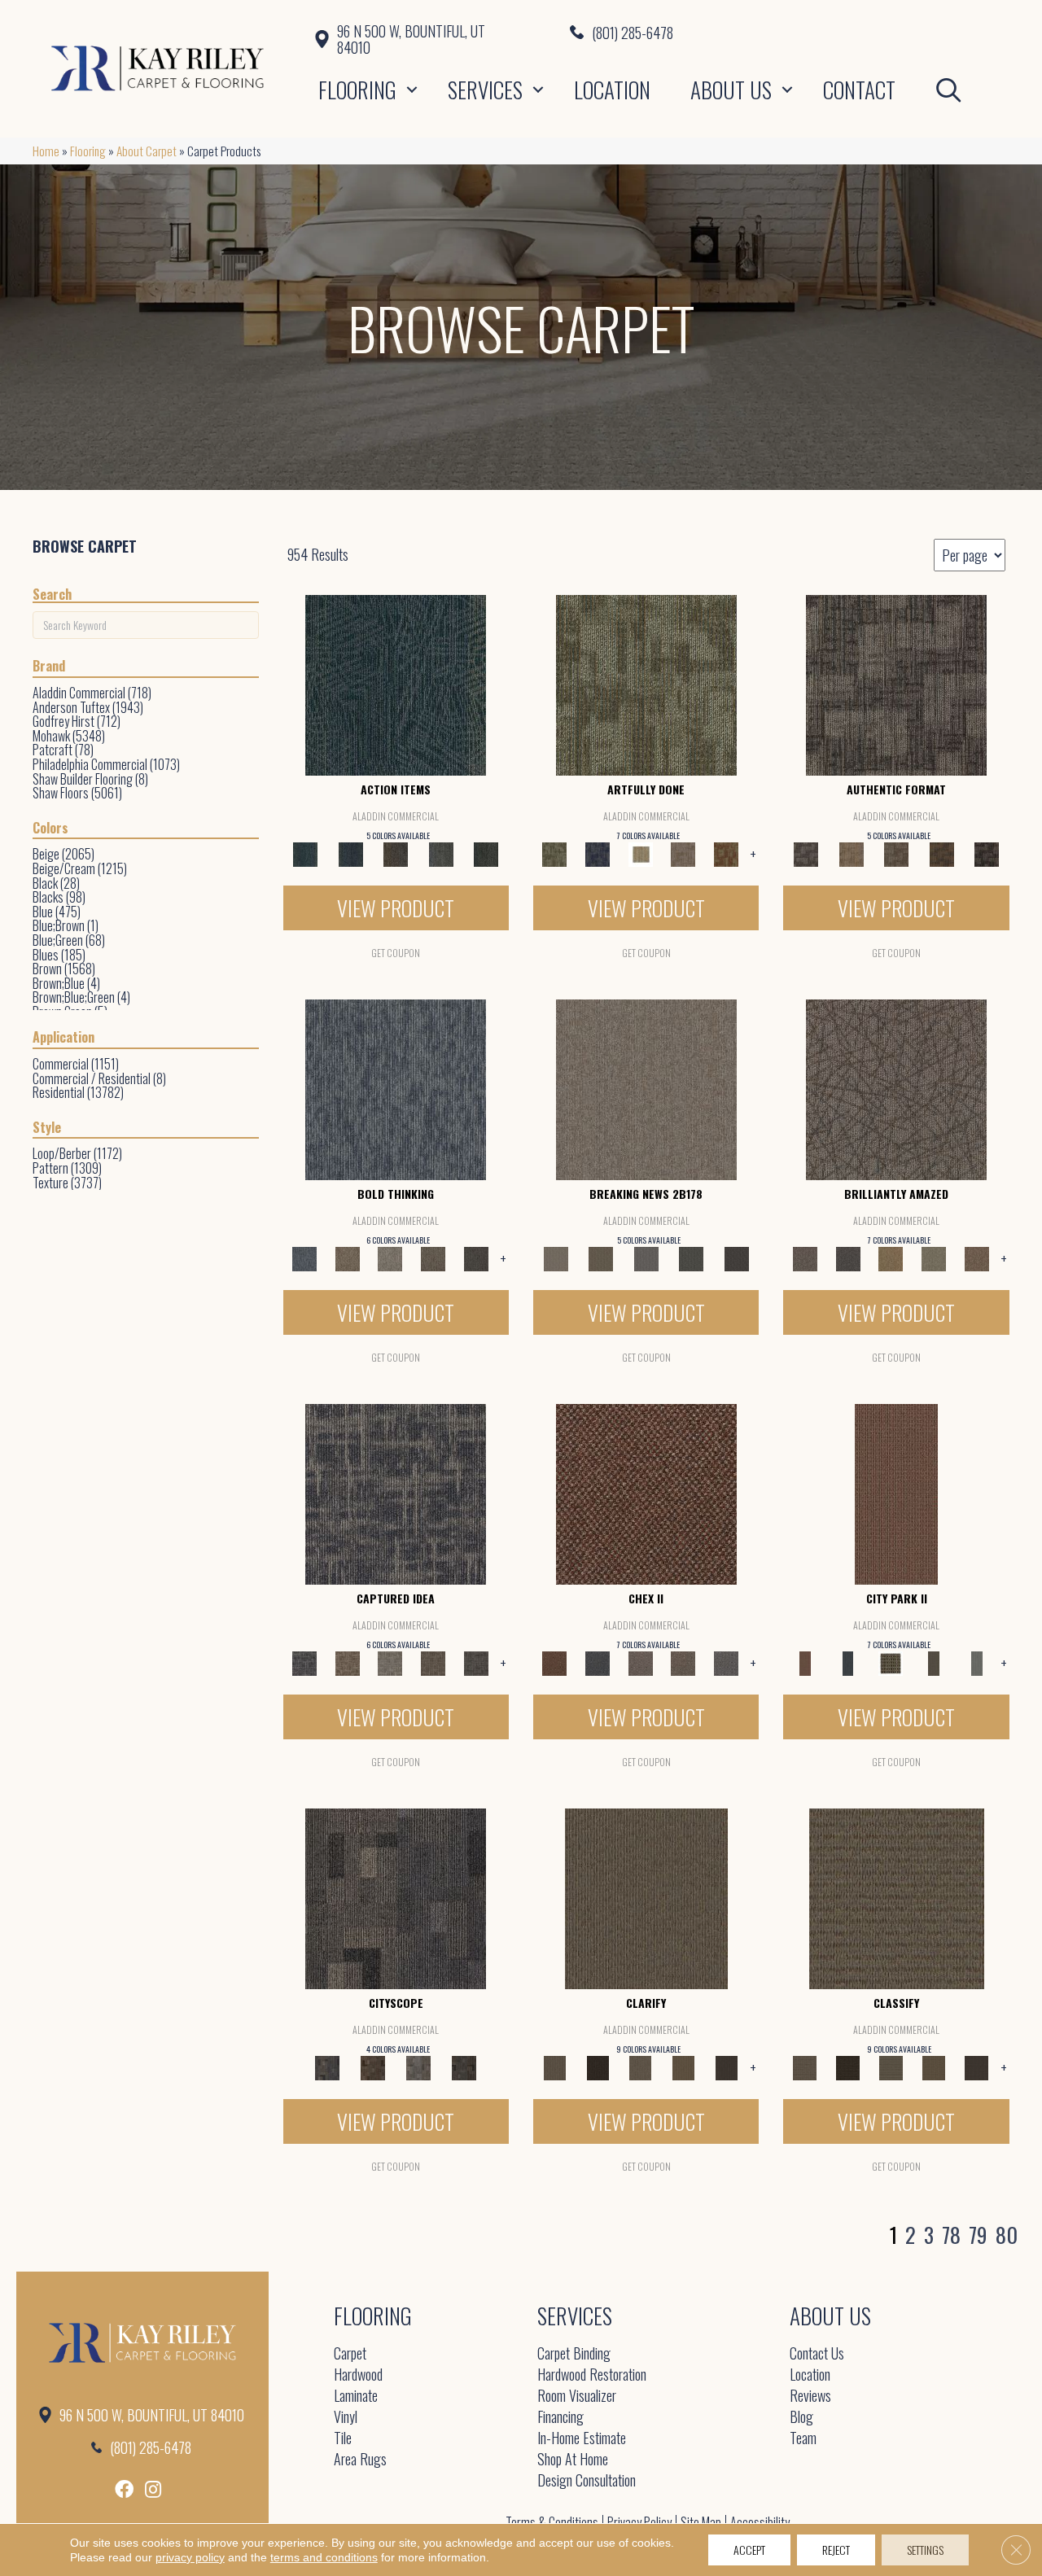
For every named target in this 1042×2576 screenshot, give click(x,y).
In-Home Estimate (582, 2439)
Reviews (810, 2397)
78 (951, 2235)
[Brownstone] (396, 853)
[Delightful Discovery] (646, 684)
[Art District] (640, 1662)
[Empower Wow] (934, 1257)
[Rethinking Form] (942, 853)
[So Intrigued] (896, 1088)
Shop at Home (573, 2460)
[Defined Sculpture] (851, 853)
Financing (560, 2418)
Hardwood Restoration (592, 2375)
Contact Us (817, 2354)
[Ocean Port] (350, 853)
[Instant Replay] (646, 1257)
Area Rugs (360, 2460)
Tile (343, 2439)
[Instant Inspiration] (976, 1257)
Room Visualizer (577, 2397)
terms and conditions (324, 2557)
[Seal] (476, 1257)
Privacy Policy (639, 2522)
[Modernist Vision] (640, 853)
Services (485, 90)
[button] (412, 90)
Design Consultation (587, 2481)
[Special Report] (600, 1257)
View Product (396, 908)
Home (46, 151)
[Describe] (640, 2066)
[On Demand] (691, 1257)
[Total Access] (737, 1257)
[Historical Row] (464, 2066)
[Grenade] (347, 1257)
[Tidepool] (396, 684)
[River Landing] (598, 1662)
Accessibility (760, 2522)
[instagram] (153, 2489)
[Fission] (433, 1257)
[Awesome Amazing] (683, 853)
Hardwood (358, 2375)
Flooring (357, 90)
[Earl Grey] (441, 853)
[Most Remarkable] (598, 853)
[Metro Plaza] (683, 1662)
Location (612, 90)
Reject (836, 2550)
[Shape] (396, 1088)
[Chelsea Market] (646, 1493)
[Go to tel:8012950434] (790, 32)
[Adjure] (727, 2066)
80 (1007, 2235)
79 (978, 2235)
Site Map (701, 2522)
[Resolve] (646, 1897)
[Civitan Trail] (373, 2066)
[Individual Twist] (896, 853)
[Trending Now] (646, 1088)
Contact (859, 90)
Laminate (356, 2397)
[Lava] (390, 1257)
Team (803, 2439)
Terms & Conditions (552, 2522)
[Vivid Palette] (727, 853)
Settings (925, 2550)
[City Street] (486, 853)
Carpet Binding (574, 2354)
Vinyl (346, 2418)
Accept (749, 2550)
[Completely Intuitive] (891, 1257)
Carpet (350, 2354)
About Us (731, 90)
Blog (801, 2418)
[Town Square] (727, 1662)
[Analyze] (598, 2066)
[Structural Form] (987, 853)
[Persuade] (683, 2066)
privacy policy (190, 2557)
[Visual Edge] (896, 684)
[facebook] (124, 2489)
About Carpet (147, 151)
